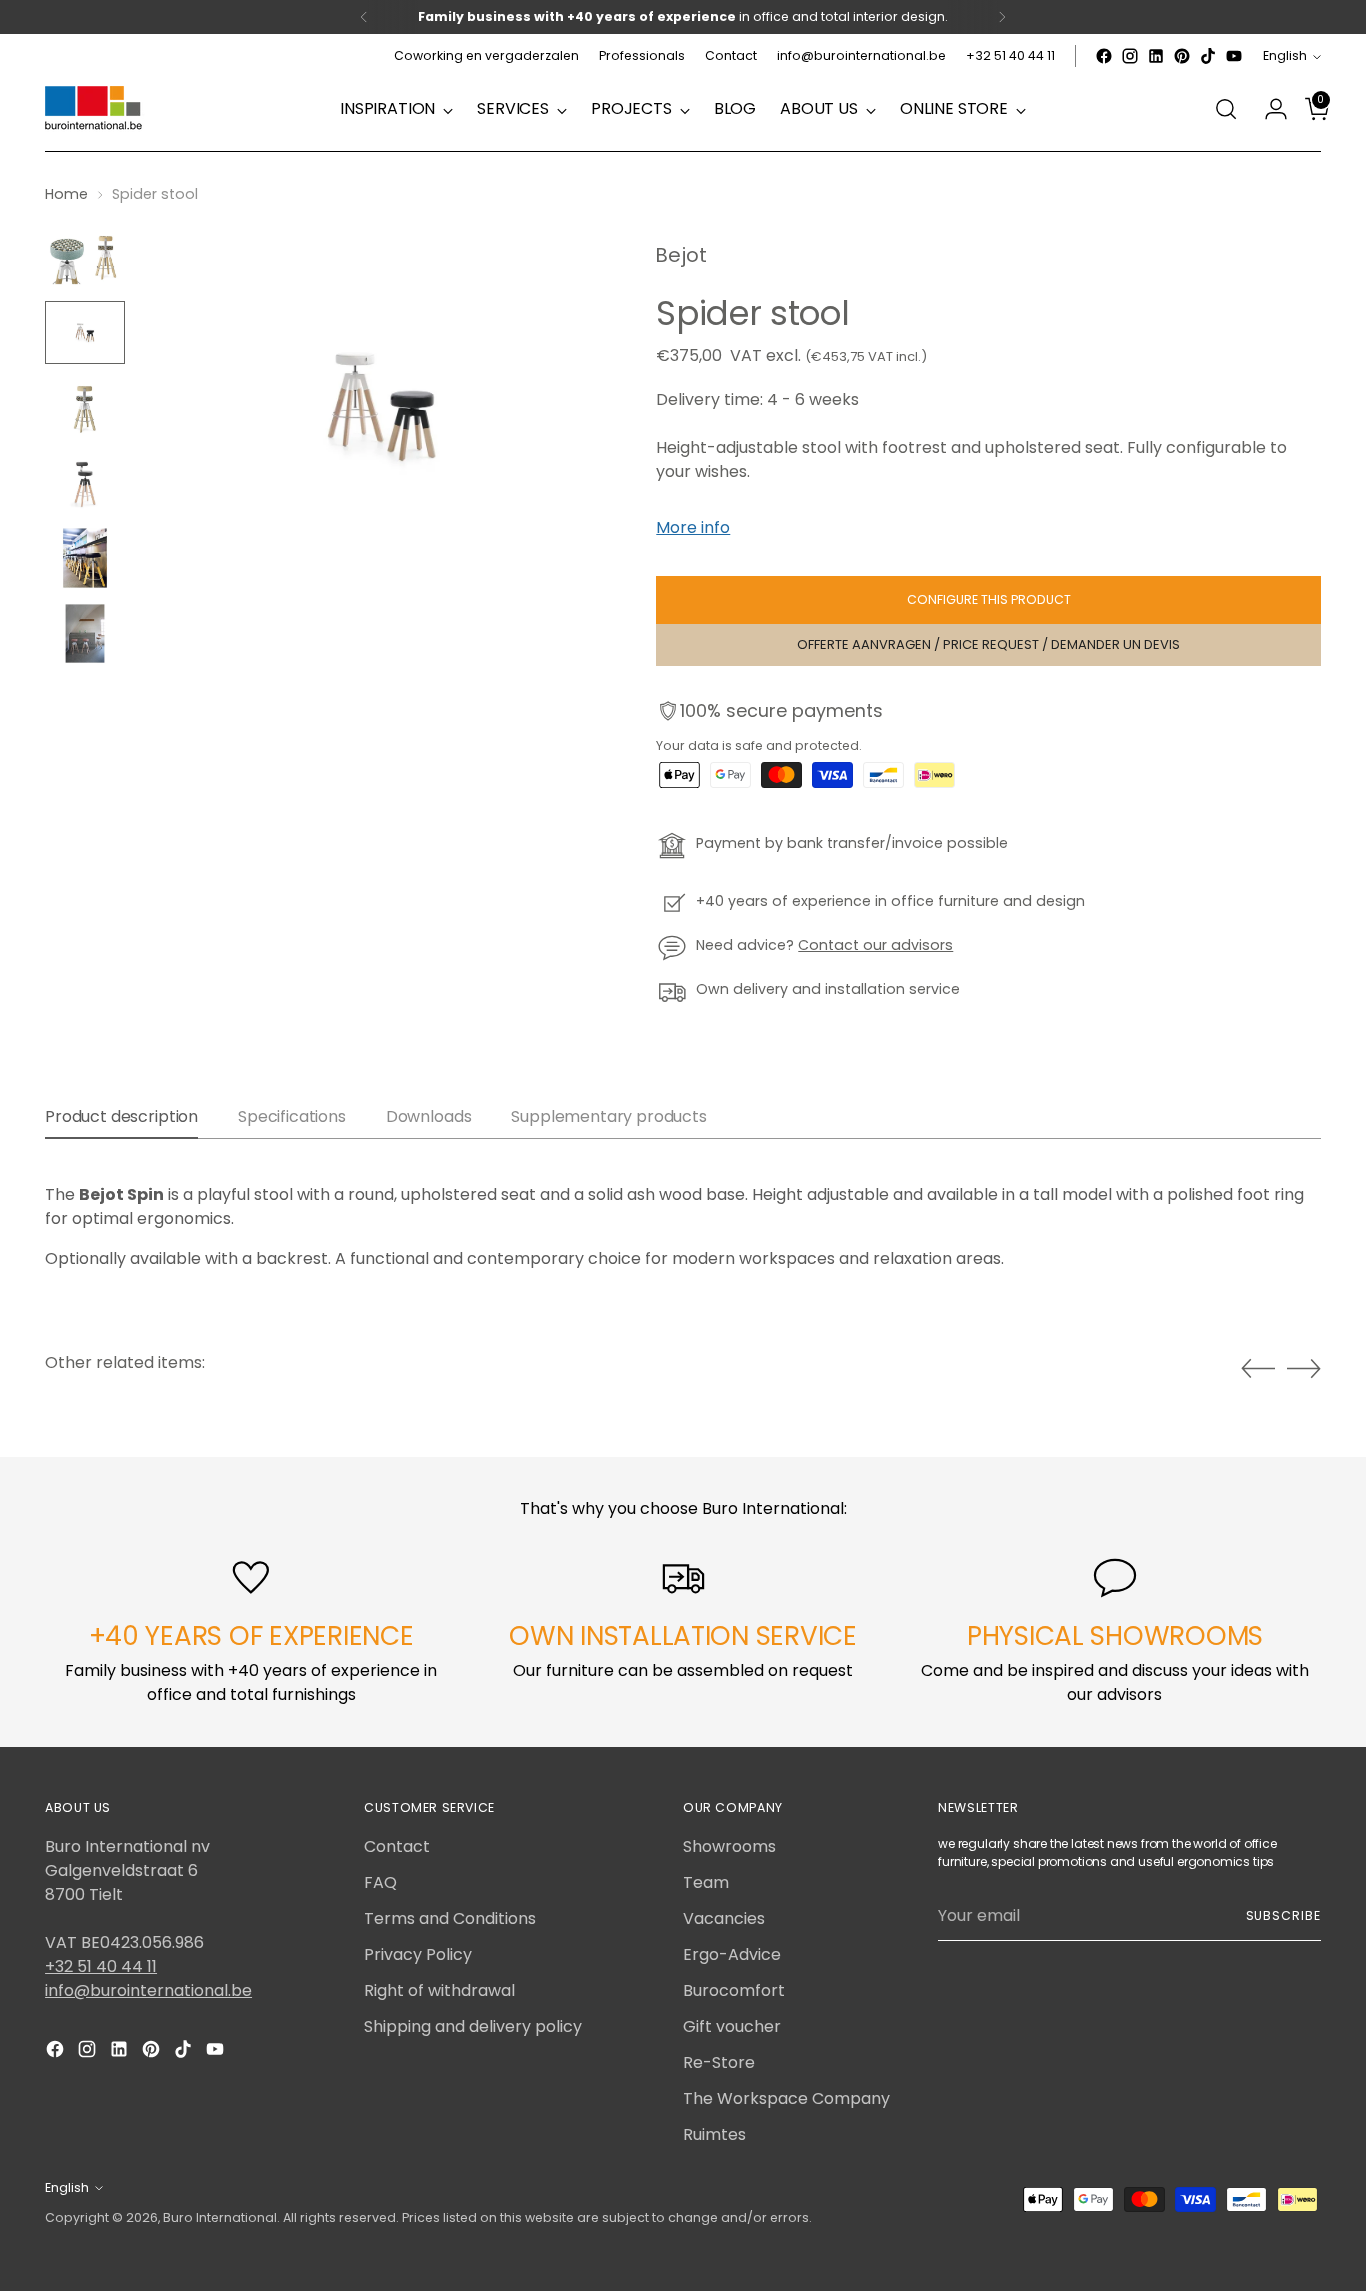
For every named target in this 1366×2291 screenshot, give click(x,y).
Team (706, 1882)
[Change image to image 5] (85, 557)
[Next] (1002, 17)
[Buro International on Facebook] (1104, 56)
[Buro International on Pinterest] (1182, 56)
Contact (397, 1846)
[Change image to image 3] (85, 407)
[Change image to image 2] (85, 332)
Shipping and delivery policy (473, 2026)
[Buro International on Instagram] (1130, 56)
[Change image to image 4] (85, 482)
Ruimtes (714, 2134)
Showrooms (729, 1846)
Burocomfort (734, 1990)
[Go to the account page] (1268, 109)
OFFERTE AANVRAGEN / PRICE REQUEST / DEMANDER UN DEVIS (988, 644)
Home (66, 194)
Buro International (220, 2217)
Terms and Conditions (450, 1918)
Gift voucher (732, 2026)
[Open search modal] (1226, 109)
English (1285, 55)
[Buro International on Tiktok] (1208, 56)
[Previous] (364, 17)
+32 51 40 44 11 (101, 1966)
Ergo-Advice (732, 1954)
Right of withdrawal (439, 1990)
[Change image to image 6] (85, 633)
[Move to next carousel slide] (1304, 1368)
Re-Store (719, 2062)
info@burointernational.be (148, 1990)
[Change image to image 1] (85, 256)
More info (693, 527)
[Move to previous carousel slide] (1258, 1369)
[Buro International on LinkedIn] (1156, 56)
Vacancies (724, 1918)
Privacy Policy (418, 1954)
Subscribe (1283, 1915)
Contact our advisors (875, 945)
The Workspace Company (786, 2098)
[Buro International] (95, 109)
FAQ (380, 1882)
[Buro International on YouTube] (1234, 56)
